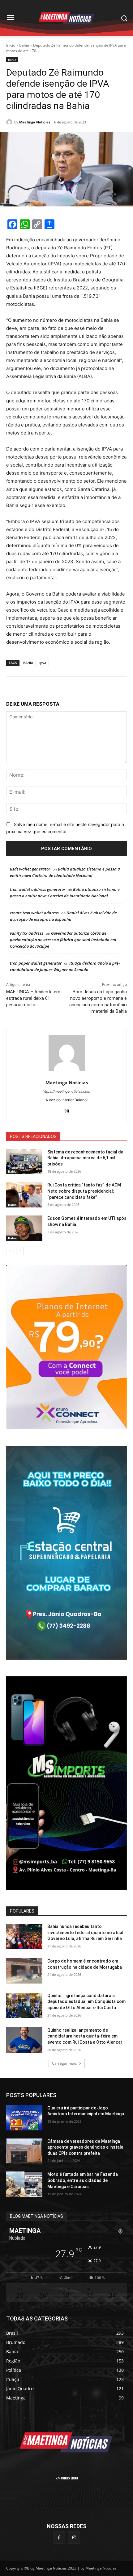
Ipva (43, 663)
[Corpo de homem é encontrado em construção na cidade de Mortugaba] (24, 1971)
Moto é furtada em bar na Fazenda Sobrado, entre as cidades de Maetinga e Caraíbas (83, 2180)
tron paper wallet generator (36, 963)
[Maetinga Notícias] (10, 122)
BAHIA (28, 663)
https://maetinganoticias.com (66, 1091)
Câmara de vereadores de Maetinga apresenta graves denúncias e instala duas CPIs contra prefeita (85, 2147)
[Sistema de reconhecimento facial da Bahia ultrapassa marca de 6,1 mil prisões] (24, 1162)
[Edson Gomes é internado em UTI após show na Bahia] (24, 1228)
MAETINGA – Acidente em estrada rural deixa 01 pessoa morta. (33, 998)
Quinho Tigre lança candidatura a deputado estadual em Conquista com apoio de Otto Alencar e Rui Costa (86, 2002)
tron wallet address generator (38, 889)
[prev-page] (10, 1251)
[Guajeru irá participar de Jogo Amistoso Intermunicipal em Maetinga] (24, 2118)
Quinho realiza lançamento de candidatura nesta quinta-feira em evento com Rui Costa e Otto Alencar (85, 2036)
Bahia (24, 45)
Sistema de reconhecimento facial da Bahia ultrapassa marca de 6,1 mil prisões (85, 1158)
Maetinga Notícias (35, 122)
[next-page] (20, 1251)
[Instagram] (67, 1110)
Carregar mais (64, 2063)
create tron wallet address (34, 913)
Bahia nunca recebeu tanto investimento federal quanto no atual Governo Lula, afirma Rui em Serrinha (85, 1932)
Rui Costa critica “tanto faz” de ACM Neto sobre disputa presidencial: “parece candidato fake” (84, 1191)
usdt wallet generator (30, 869)
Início (11, 45)
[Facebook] (59, 2537)
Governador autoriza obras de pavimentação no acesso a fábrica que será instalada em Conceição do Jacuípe (63, 940)
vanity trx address (27, 933)
